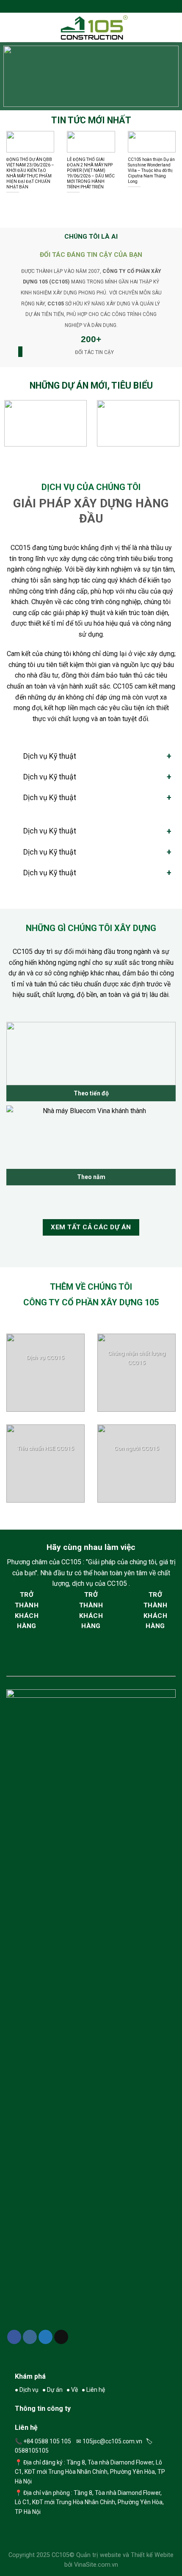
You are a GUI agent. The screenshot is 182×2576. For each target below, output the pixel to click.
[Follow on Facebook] (14, 2337)
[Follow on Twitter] (46, 2337)
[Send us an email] (61, 2337)
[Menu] (11, 27)
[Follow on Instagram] (30, 2337)
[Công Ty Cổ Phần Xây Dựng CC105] (94, 27)
